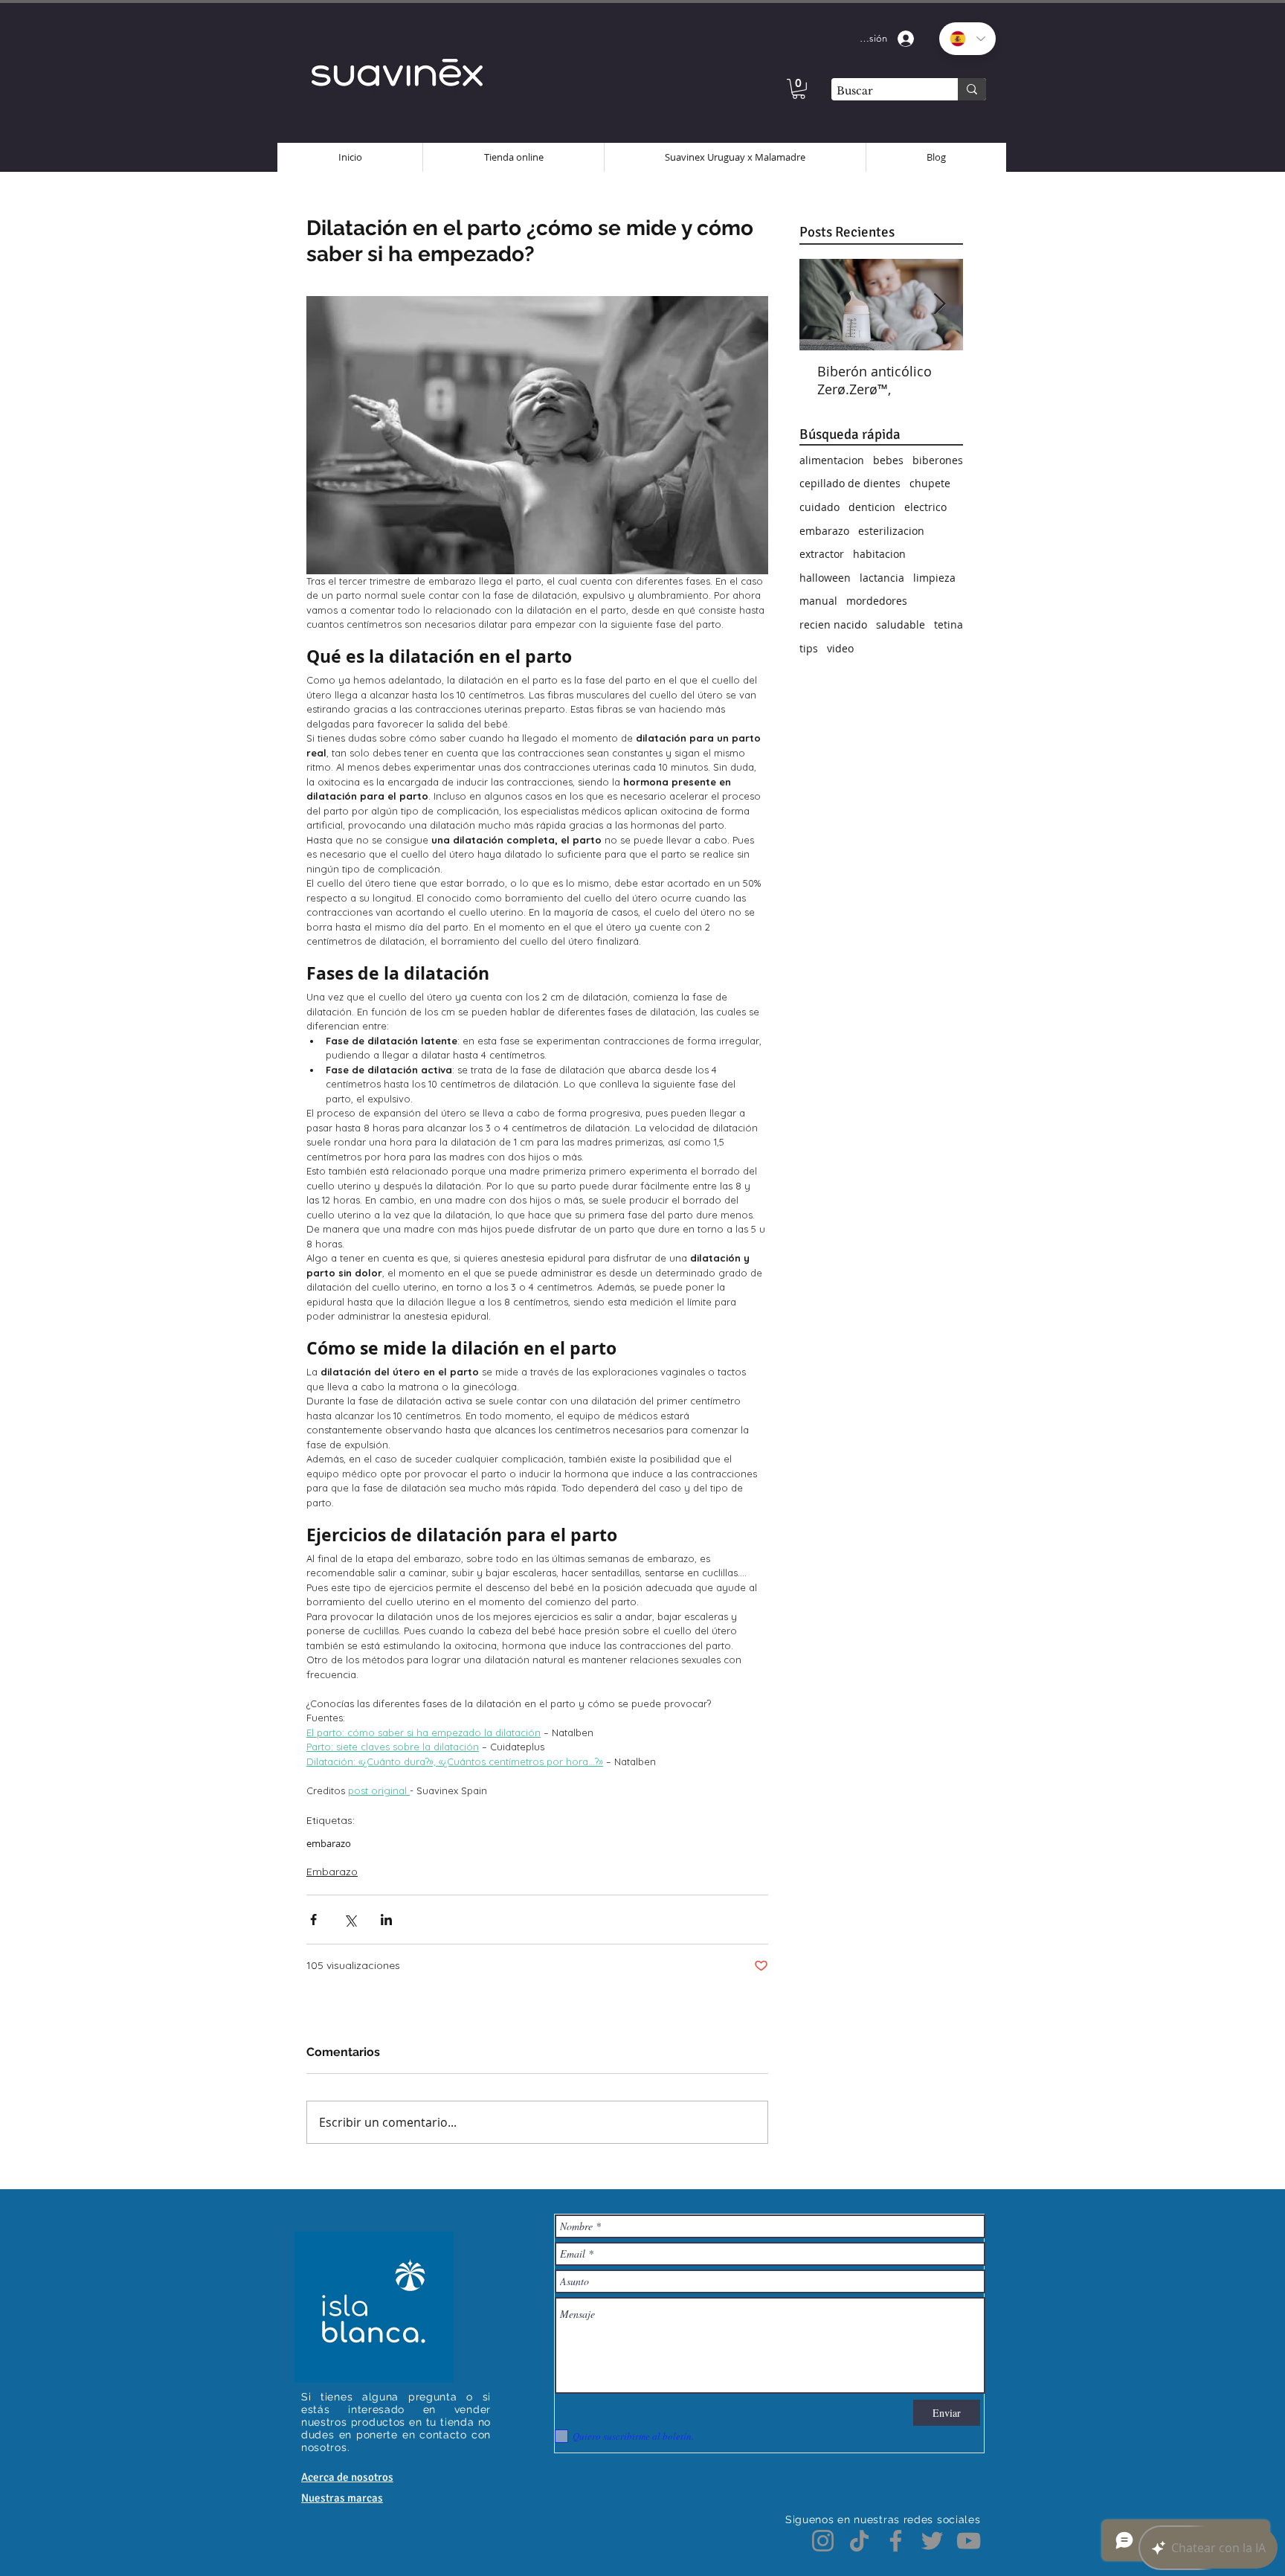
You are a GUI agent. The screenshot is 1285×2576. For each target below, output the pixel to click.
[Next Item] (939, 305)
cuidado (819, 507)
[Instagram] (823, 2541)
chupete (930, 483)
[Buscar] (972, 89)
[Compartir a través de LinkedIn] (386, 1920)
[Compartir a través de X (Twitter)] (350, 1920)
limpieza (934, 578)
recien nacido (833, 624)
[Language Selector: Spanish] (967, 39)
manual (818, 601)
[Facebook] (896, 2541)
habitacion (879, 554)
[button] (799, 89)
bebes (888, 460)
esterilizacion (891, 531)
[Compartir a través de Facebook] (313, 1920)
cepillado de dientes (850, 483)
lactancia (882, 578)
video (840, 648)
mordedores (877, 601)
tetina (949, 624)
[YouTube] (969, 2541)
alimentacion (832, 460)
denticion (872, 507)
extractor (822, 554)
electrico (925, 507)
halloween (825, 578)
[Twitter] (932, 2541)
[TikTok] (859, 2541)
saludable (901, 624)
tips (809, 648)
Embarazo (332, 1872)
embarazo (329, 1843)
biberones (938, 460)
